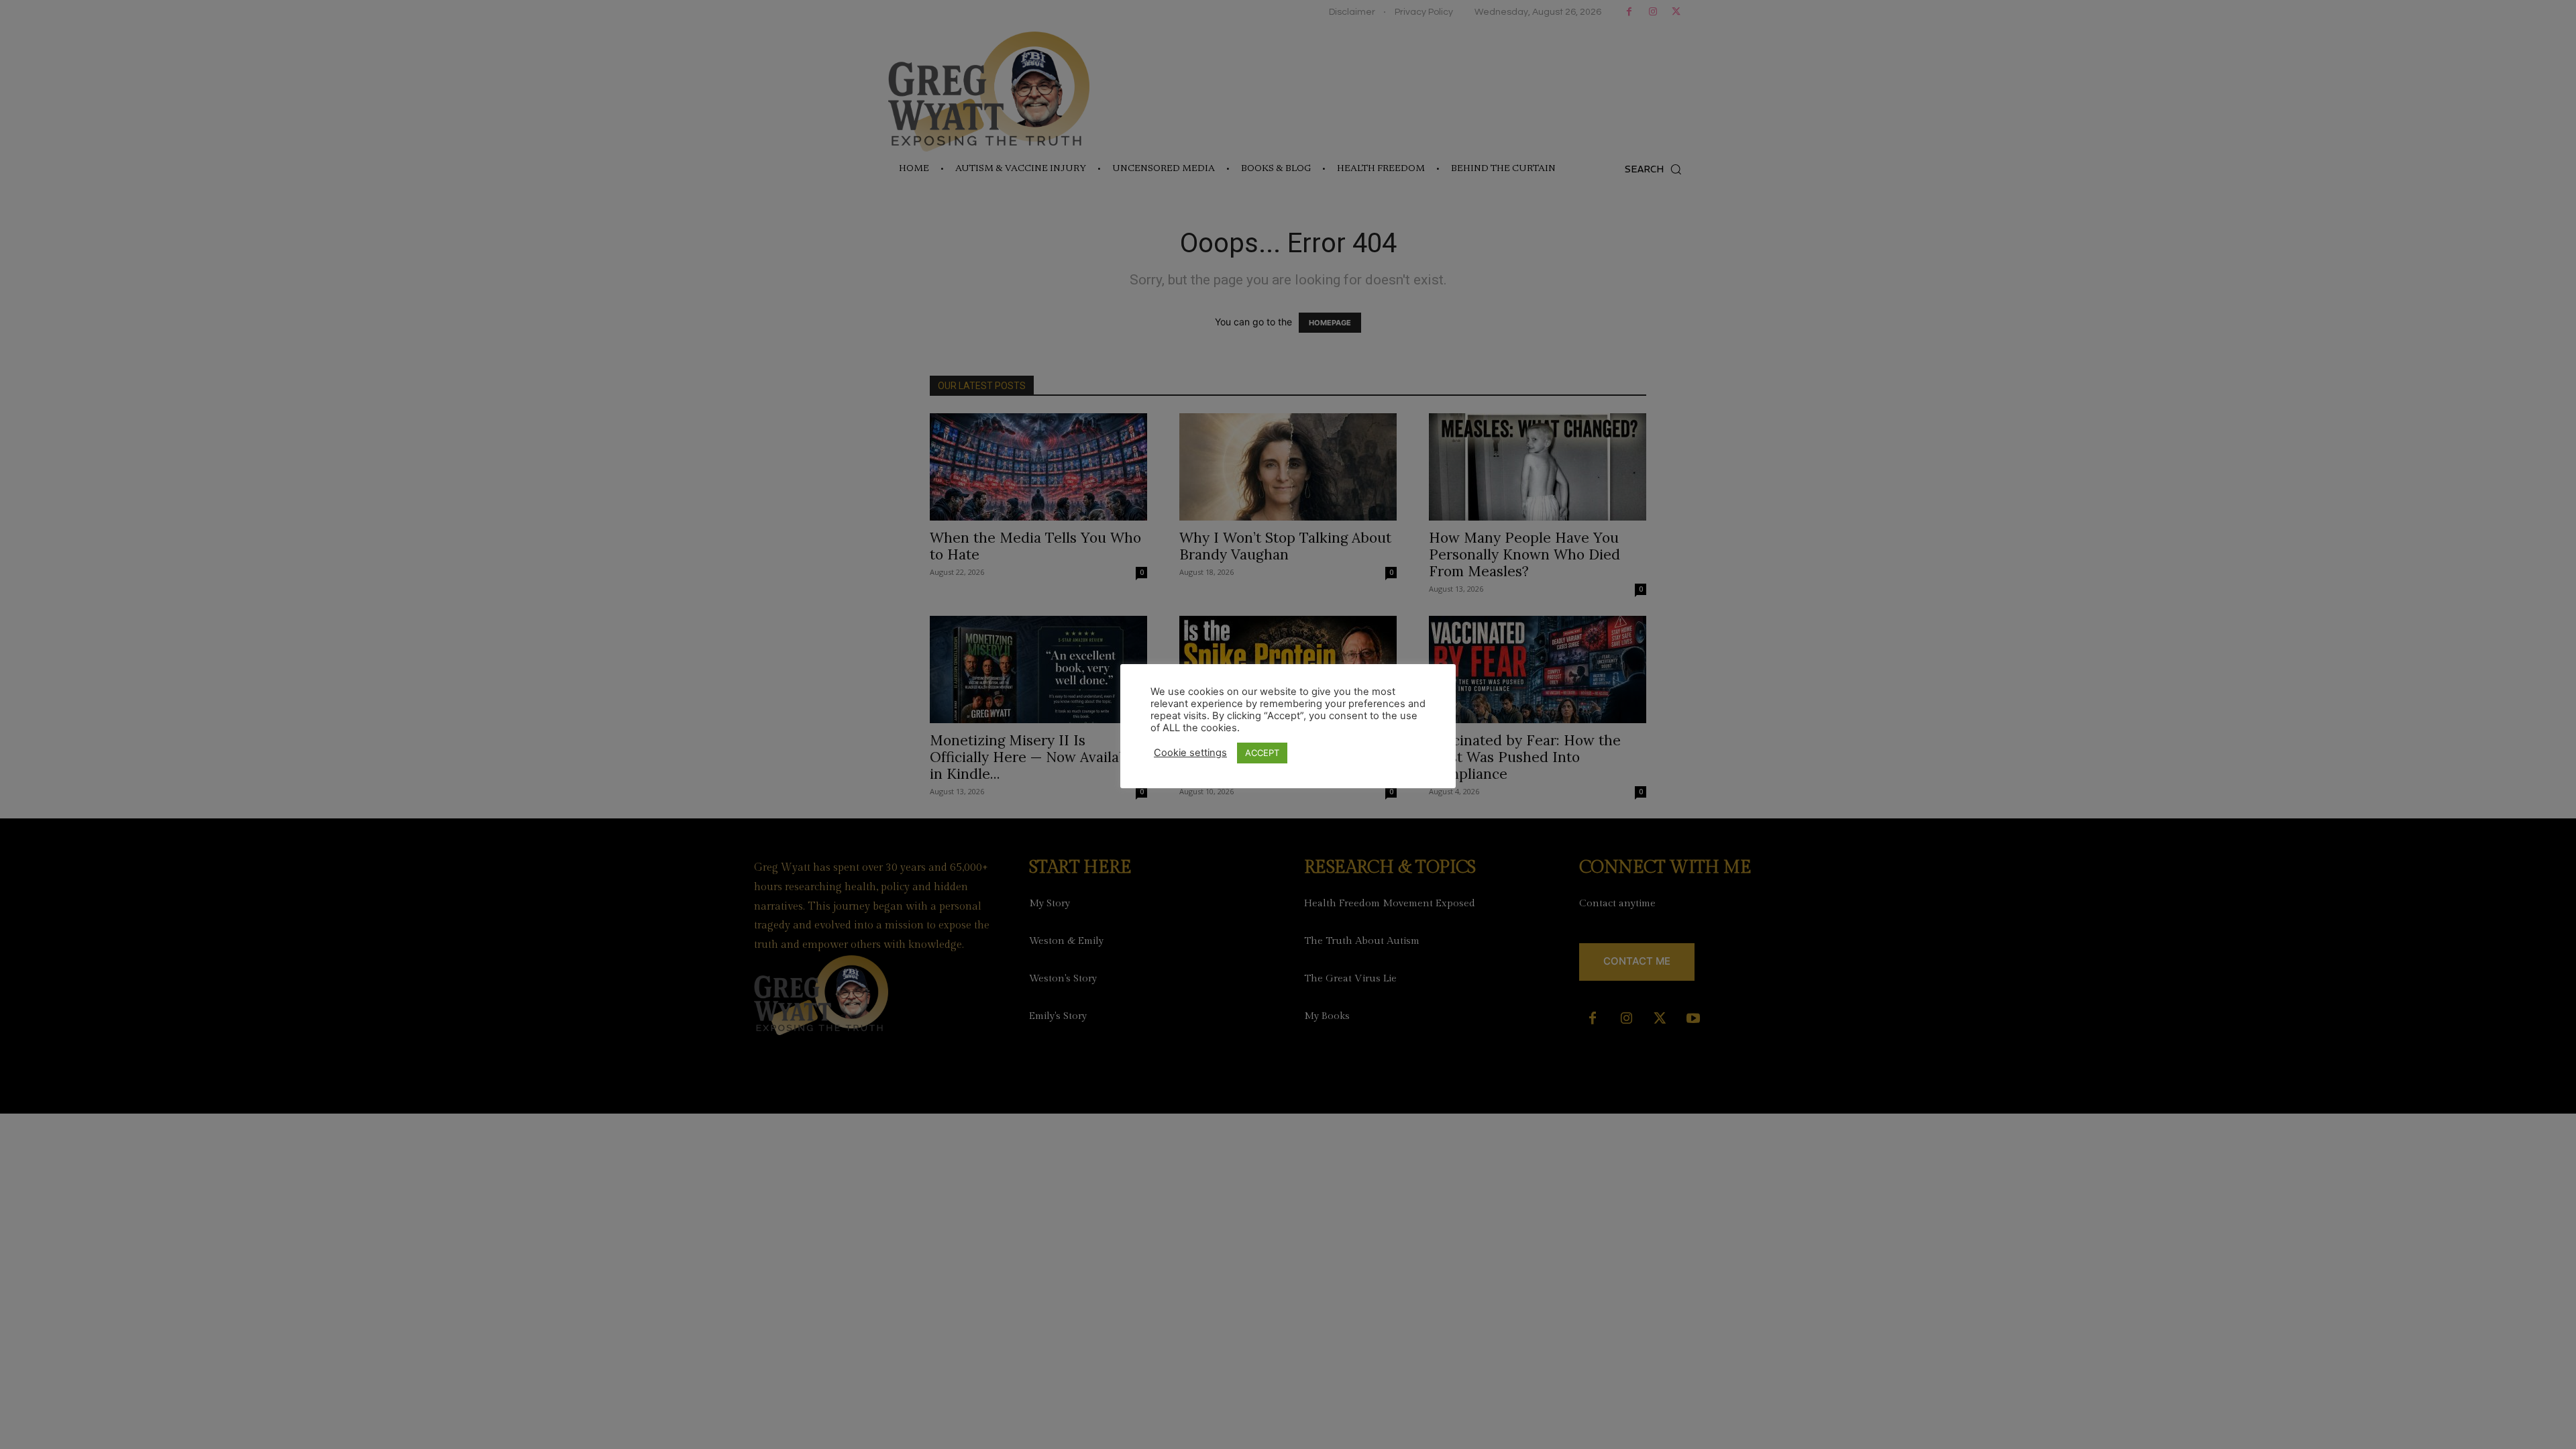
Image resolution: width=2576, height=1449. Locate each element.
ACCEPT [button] (1262, 753)
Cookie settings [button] (1190, 753)
